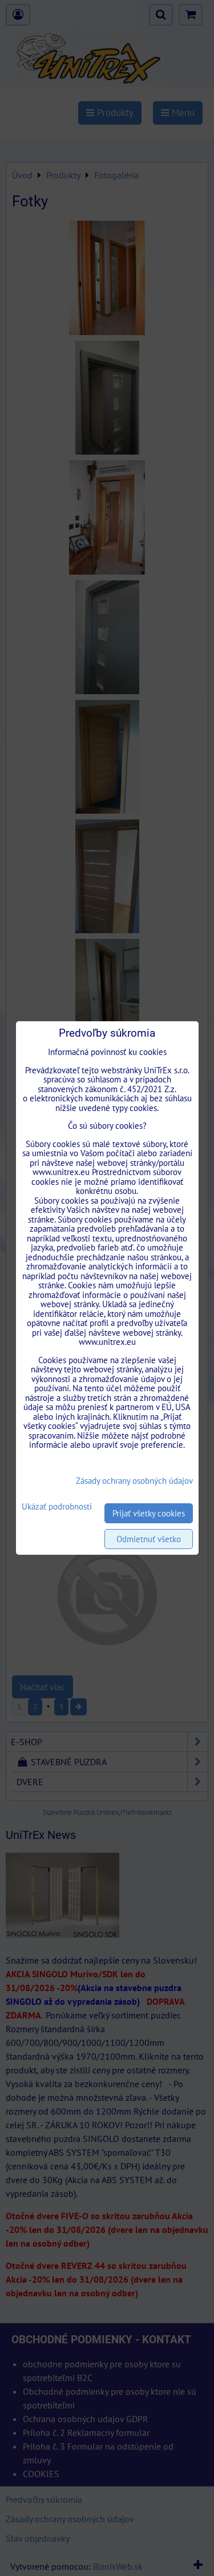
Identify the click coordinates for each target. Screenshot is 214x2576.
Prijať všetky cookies (149, 1513)
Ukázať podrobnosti (57, 1507)
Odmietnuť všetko (149, 1539)
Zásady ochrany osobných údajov (134, 1481)
